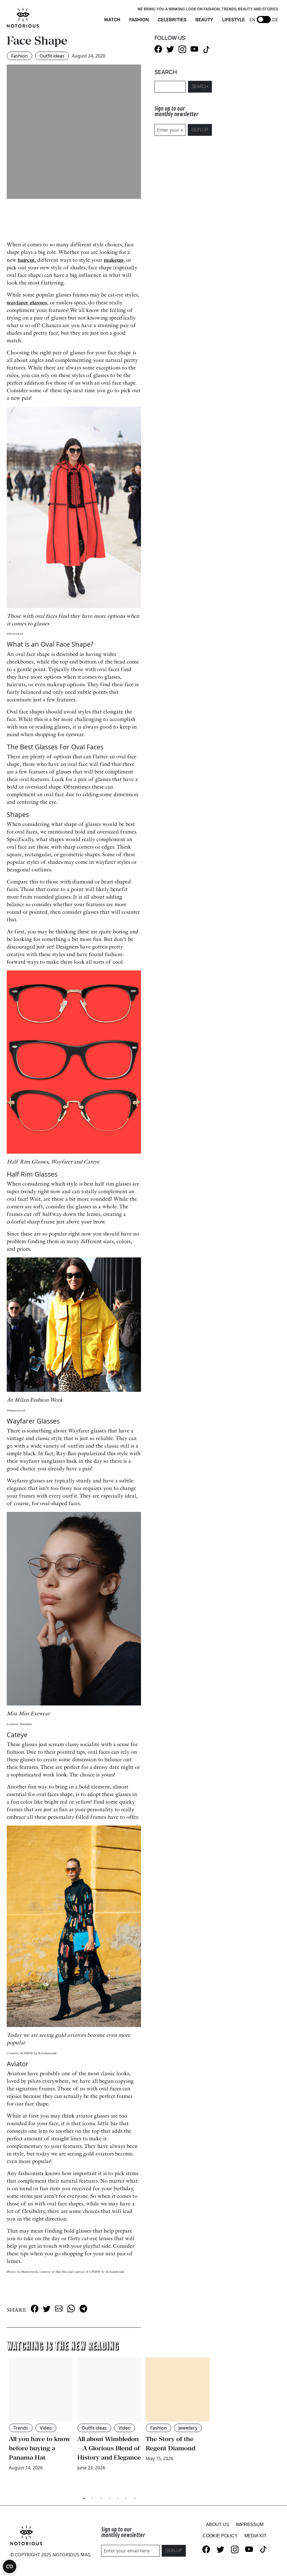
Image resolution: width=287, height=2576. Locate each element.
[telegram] (83, 2308)
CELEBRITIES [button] (172, 20)
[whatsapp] (71, 2308)
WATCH (112, 20)
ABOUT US (218, 2525)
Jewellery (188, 2428)
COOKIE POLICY (220, 2536)
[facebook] (35, 2308)
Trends (21, 2428)
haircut (26, 260)
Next (216, 2425)
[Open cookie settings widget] (10, 2566)
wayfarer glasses (27, 303)
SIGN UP (200, 130)
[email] (59, 2308)
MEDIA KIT (255, 2536)
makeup (114, 260)
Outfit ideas (52, 56)
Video (46, 2428)
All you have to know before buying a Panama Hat (40, 2448)
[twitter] (47, 2308)
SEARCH (200, 87)
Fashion (19, 56)
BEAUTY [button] (204, 20)
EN (252, 20)
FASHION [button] (139, 20)
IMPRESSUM (250, 2525)
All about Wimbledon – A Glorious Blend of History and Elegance (109, 2448)
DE (275, 20)
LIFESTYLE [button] (233, 20)
